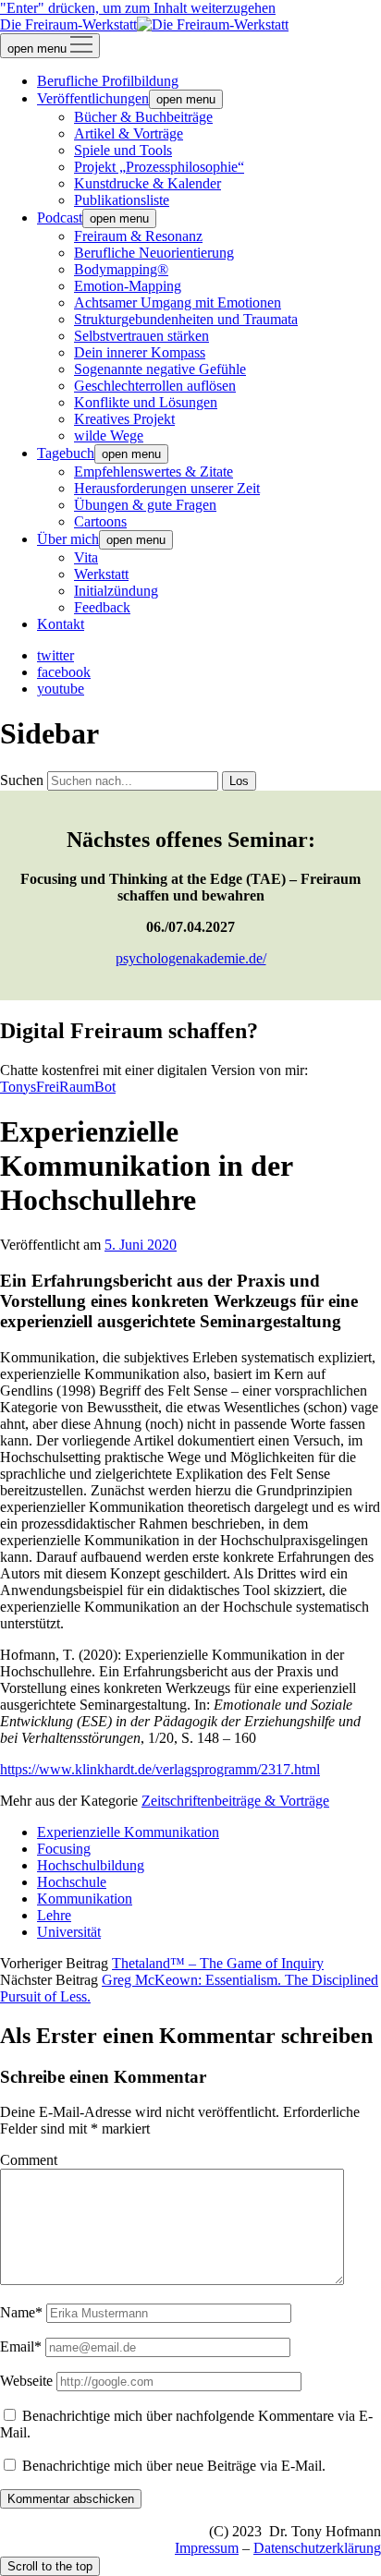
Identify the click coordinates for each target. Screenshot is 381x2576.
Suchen (22, 780)
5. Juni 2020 (141, 1245)
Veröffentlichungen (93, 98)
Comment (29, 2160)
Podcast (60, 218)
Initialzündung (116, 591)
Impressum (207, 2548)
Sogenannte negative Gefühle (160, 369)
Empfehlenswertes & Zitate (154, 472)
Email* (21, 2346)
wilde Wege (109, 435)
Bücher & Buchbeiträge (143, 117)
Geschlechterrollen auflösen (155, 386)
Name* (21, 2312)
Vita (86, 557)
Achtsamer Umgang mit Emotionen (178, 302)
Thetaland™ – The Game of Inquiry (218, 1963)
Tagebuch (66, 453)
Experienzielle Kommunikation (128, 1832)
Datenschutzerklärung (317, 2548)
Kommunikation (85, 1899)
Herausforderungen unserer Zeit (167, 488)
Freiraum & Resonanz (138, 236)
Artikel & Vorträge (129, 133)
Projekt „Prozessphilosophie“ (159, 167)
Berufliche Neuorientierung (154, 253)
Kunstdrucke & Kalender (147, 183)
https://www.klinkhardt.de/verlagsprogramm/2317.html (160, 1769)
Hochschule (72, 1882)
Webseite (26, 2381)
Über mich (68, 539)
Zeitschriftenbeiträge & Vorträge (235, 1801)
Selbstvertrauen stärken (141, 336)
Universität (69, 1932)
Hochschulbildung (91, 1865)
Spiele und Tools (123, 150)
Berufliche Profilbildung (108, 81)
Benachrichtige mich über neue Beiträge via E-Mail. (174, 2466)
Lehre (54, 1915)
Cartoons (100, 521)
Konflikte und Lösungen (146, 402)
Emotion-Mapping (128, 286)
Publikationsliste (122, 200)
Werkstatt (101, 574)
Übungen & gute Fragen (145, 505)
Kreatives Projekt (124, 419)
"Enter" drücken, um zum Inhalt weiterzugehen (138, 8)
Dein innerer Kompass (140, 352)
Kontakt (61, 624)
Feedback (102, 607)
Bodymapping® (121, 269)
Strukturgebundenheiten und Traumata (186, 319)
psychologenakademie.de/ (191, 958)
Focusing (64, 1849)
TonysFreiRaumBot (58, 1087)
